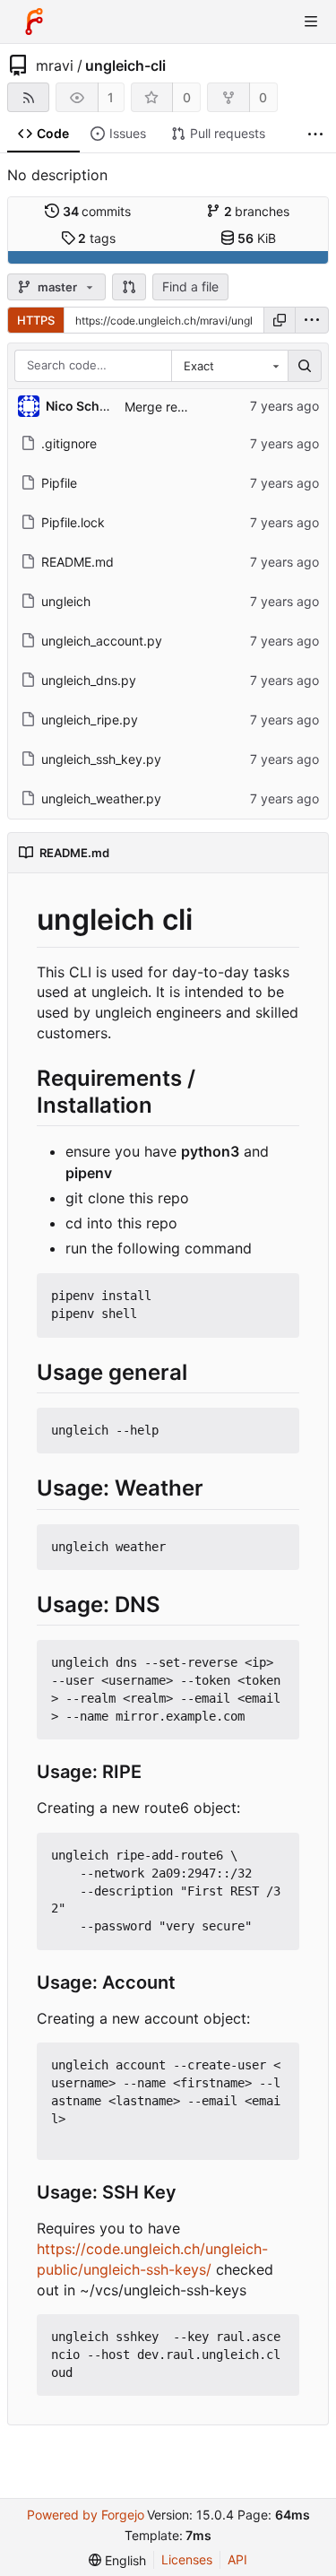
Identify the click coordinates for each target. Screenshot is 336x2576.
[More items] (315, 134)
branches (257, 211)
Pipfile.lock (73, 522)
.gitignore (69, 443)
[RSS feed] (28, 97)
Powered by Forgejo (86, 2515)
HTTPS (36, 320)
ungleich (66, 601)
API (237, 2559)
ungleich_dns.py (89, 680)
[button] (129, 287)
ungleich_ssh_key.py (101, 759)
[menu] (312, 320)
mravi (55, 65)
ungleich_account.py (102, 641)
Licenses (187, 2559)
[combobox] (229, 366)
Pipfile (59, 483)
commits (97, 211)
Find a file (190, 286)
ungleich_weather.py (101, 798)
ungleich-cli (125, 65)
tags (97, 238)
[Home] (34, 22)
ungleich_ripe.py (90, 720)
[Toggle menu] (311, 22)
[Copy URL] (280, 320)
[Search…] (305, 366)
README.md (78, 562)
